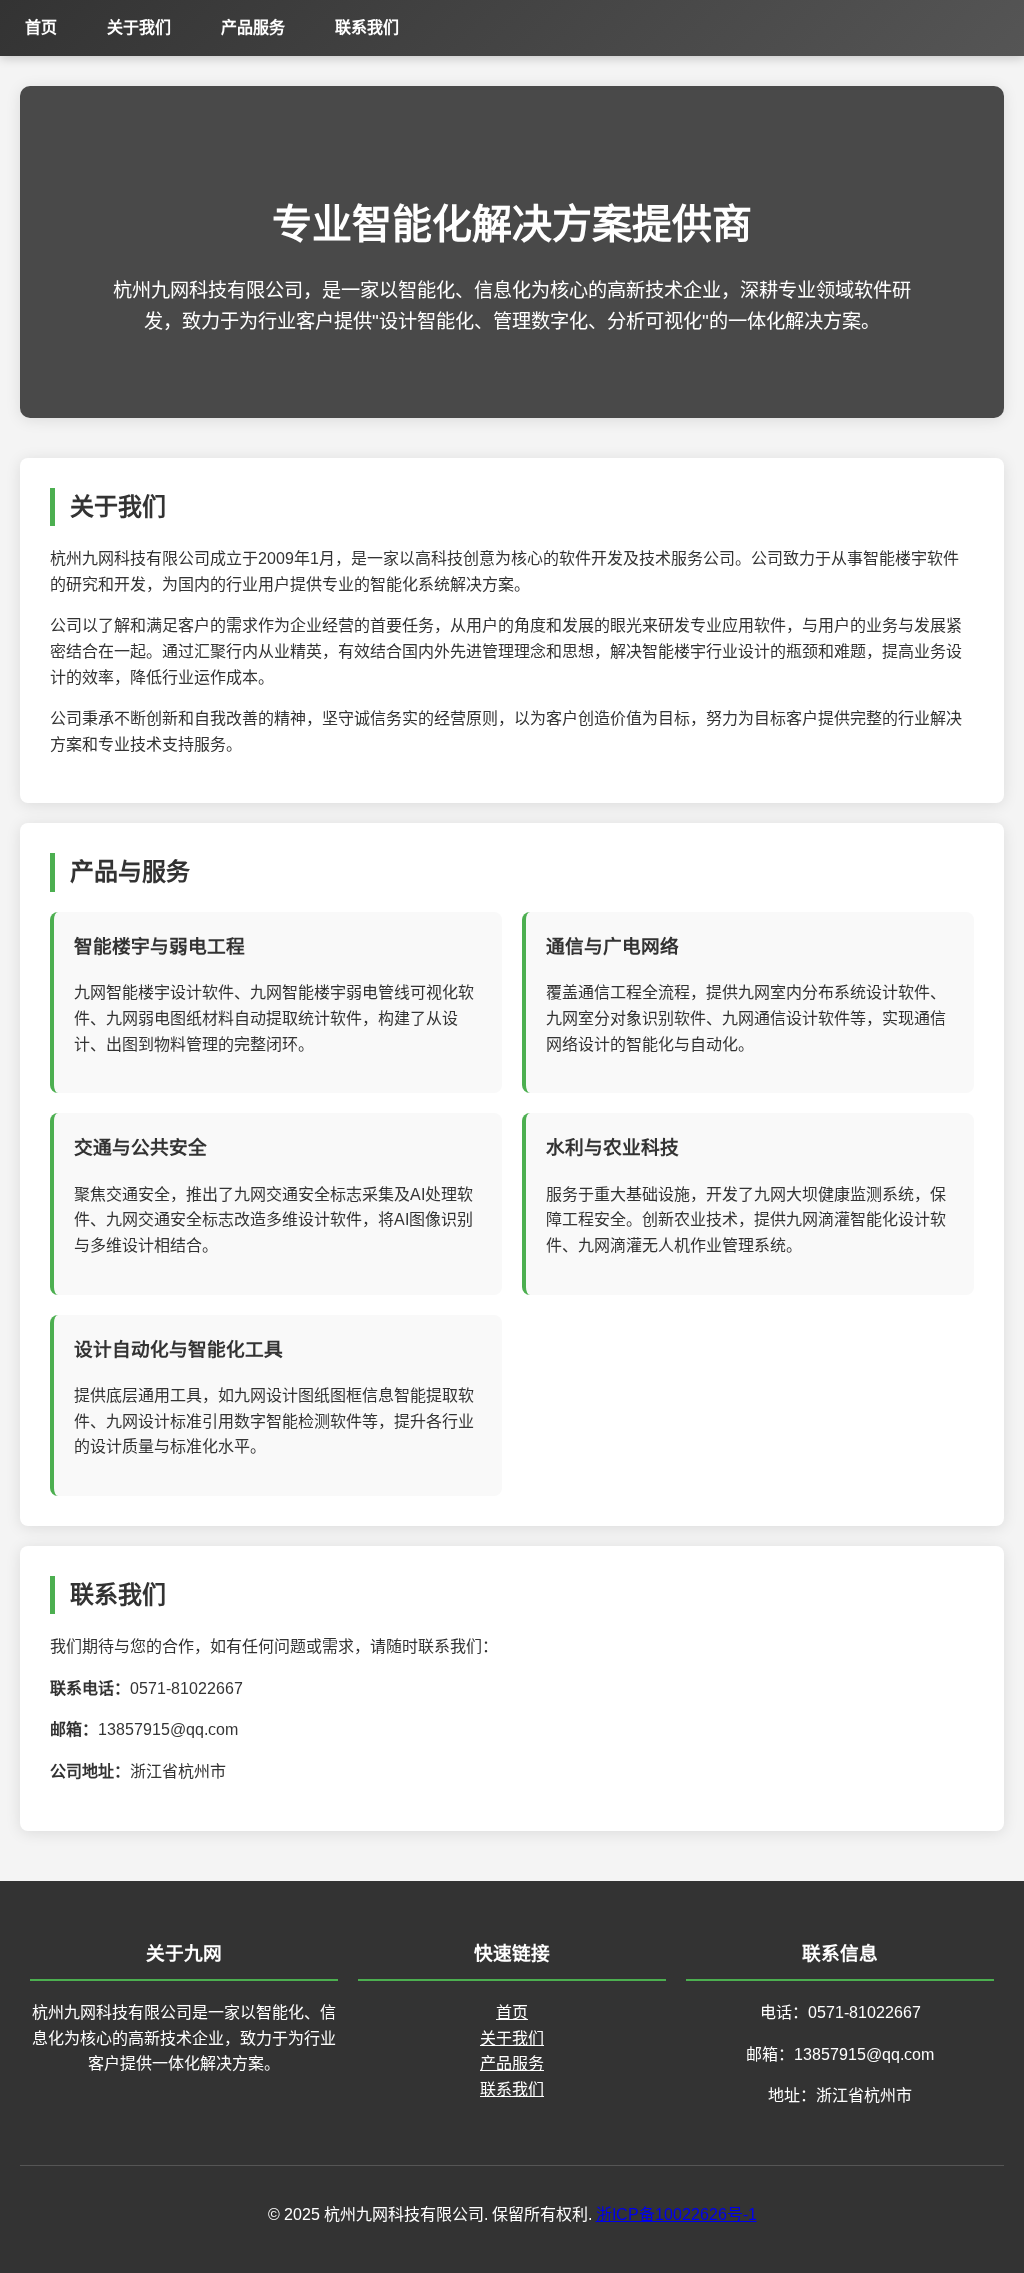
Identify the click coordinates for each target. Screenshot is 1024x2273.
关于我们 (139, 27)
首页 (41, 27)
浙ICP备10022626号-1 (676, 2214)
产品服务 (253, 27)
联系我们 (367, 27)
